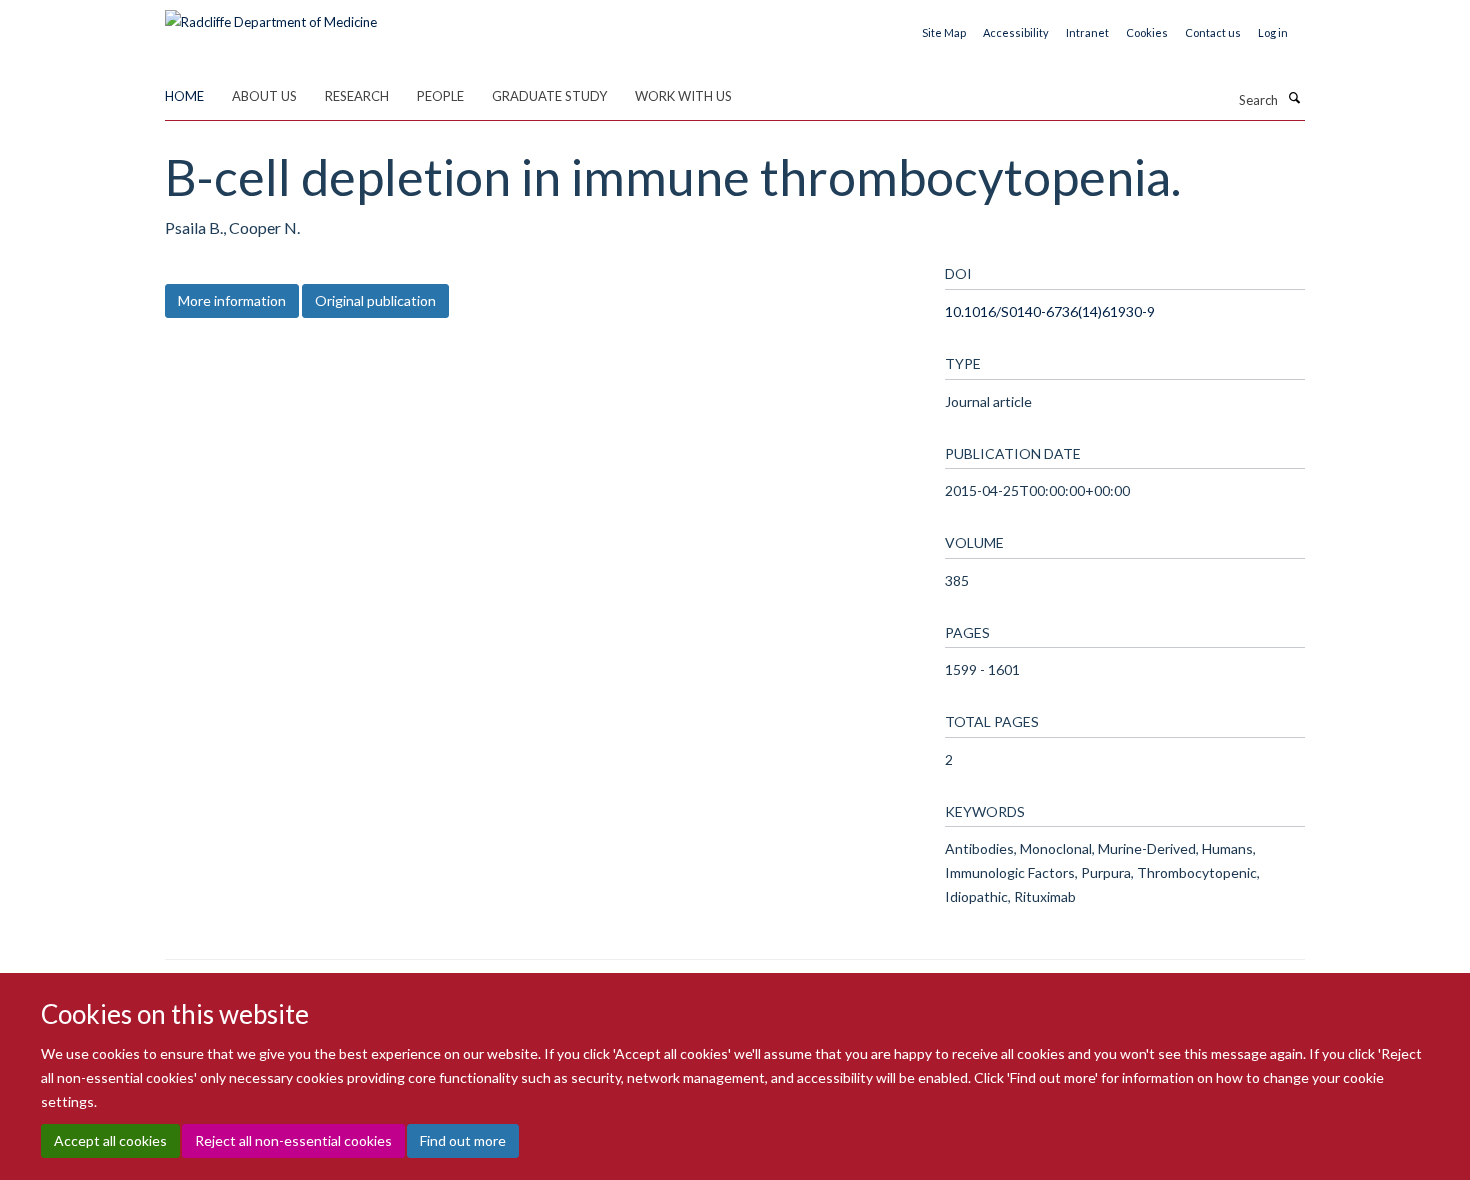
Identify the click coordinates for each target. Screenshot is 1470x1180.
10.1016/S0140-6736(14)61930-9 (1050, 311)
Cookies (1147, 32)
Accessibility (1016, 32)
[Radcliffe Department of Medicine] (271, 15)
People (440, 96)
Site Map (944, 32)
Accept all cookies (110, 1140)
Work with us (683, 96)
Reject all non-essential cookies (293, 1140)
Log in (1273, 32)
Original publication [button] (375, 300)
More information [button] (232, 300)
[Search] (1294, 98)
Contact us (1213, 32)
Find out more (463, 1140)
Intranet (1087, 32)
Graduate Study (549, 96)
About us (264, 96)
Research (357, 96)
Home (184, 96)
